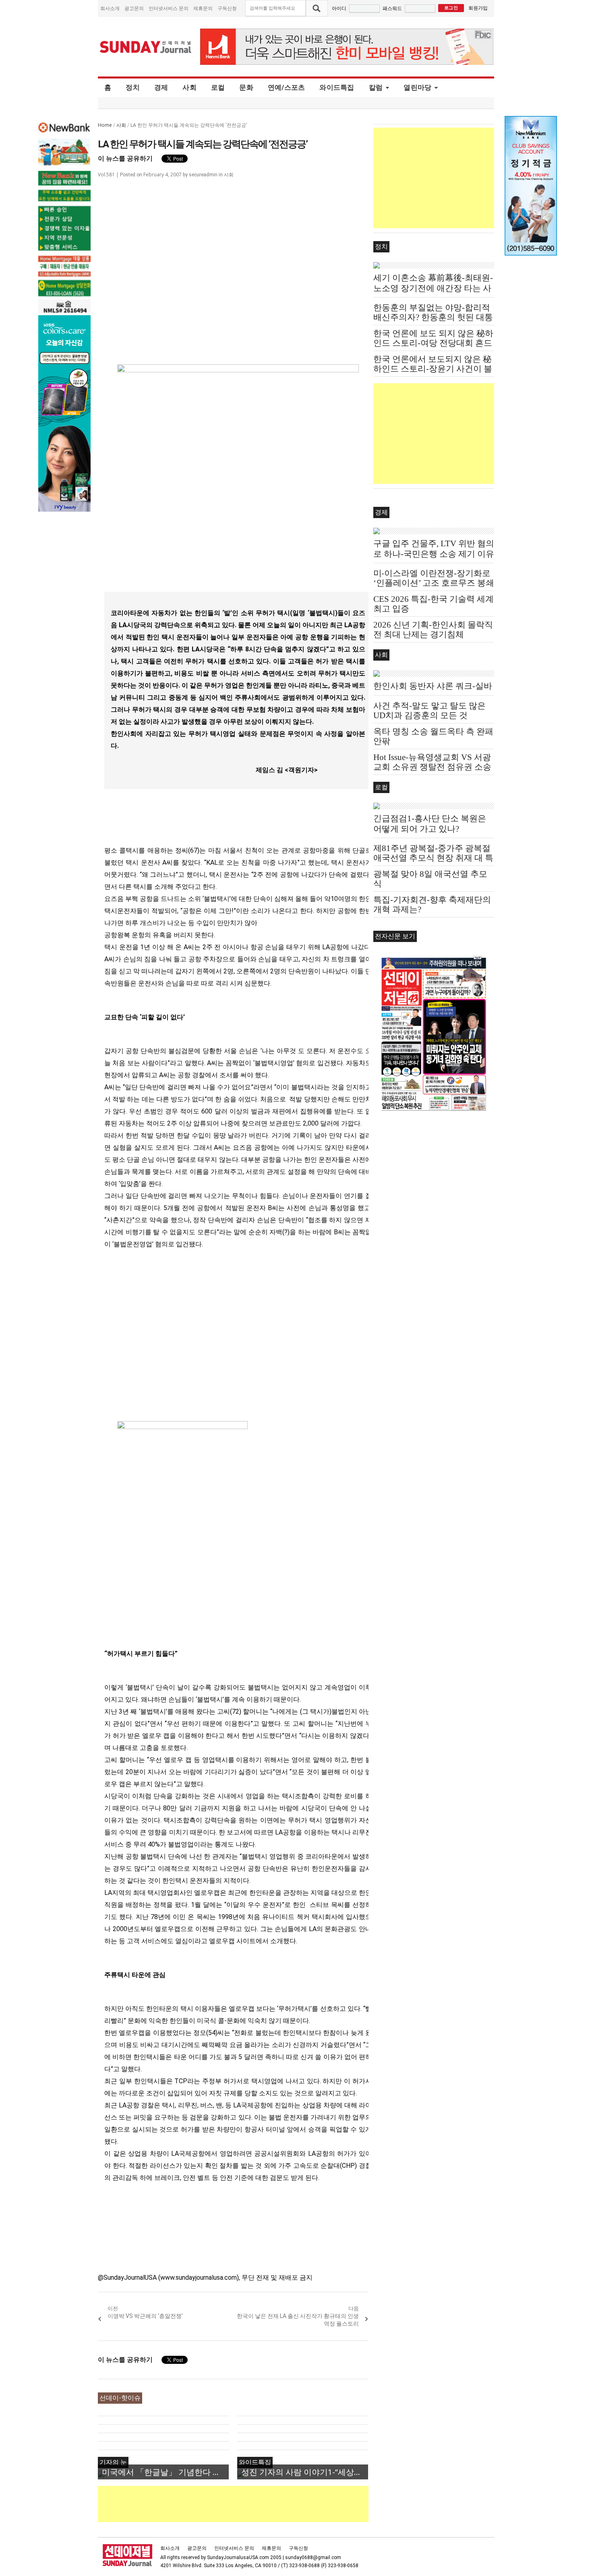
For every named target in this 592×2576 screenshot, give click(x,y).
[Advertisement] (244, 2504)
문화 (246, 87)
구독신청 (227, 8)
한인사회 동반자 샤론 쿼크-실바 (433, 686)
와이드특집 (337, 87)
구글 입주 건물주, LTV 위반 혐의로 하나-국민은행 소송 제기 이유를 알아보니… (434, 554)
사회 (189, 87)
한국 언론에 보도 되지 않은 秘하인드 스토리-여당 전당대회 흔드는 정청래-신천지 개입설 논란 (433, 343)
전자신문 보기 (395, 936)
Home (105, 125)
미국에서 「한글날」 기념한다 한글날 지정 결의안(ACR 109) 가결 (165, 2472)
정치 (133, 87)
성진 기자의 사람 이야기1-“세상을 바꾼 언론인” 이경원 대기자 (305, 2472)
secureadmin (203, 175)
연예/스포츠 (287, 87)
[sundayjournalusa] (146, 47)
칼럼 (376, 87)
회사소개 (110, 8)
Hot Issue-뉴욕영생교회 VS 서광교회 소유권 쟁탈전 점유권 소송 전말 (432, 767)
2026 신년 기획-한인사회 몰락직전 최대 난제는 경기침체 (433, 630)
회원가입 (478, 8)
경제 (161, 87)
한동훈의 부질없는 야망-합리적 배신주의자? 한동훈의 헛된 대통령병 (433, 317)
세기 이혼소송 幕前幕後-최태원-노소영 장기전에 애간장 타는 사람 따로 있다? (433, 288)
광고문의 (134, 8)
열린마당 (417, 87)
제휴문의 (203, 8)
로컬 (218, 87)
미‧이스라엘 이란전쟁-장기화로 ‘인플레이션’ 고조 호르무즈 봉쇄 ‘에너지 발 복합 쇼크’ (434, 583)
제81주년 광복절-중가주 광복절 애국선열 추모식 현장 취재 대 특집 (433, 858)
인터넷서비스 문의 (169, 8)
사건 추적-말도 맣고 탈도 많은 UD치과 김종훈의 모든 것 (430, 711)
